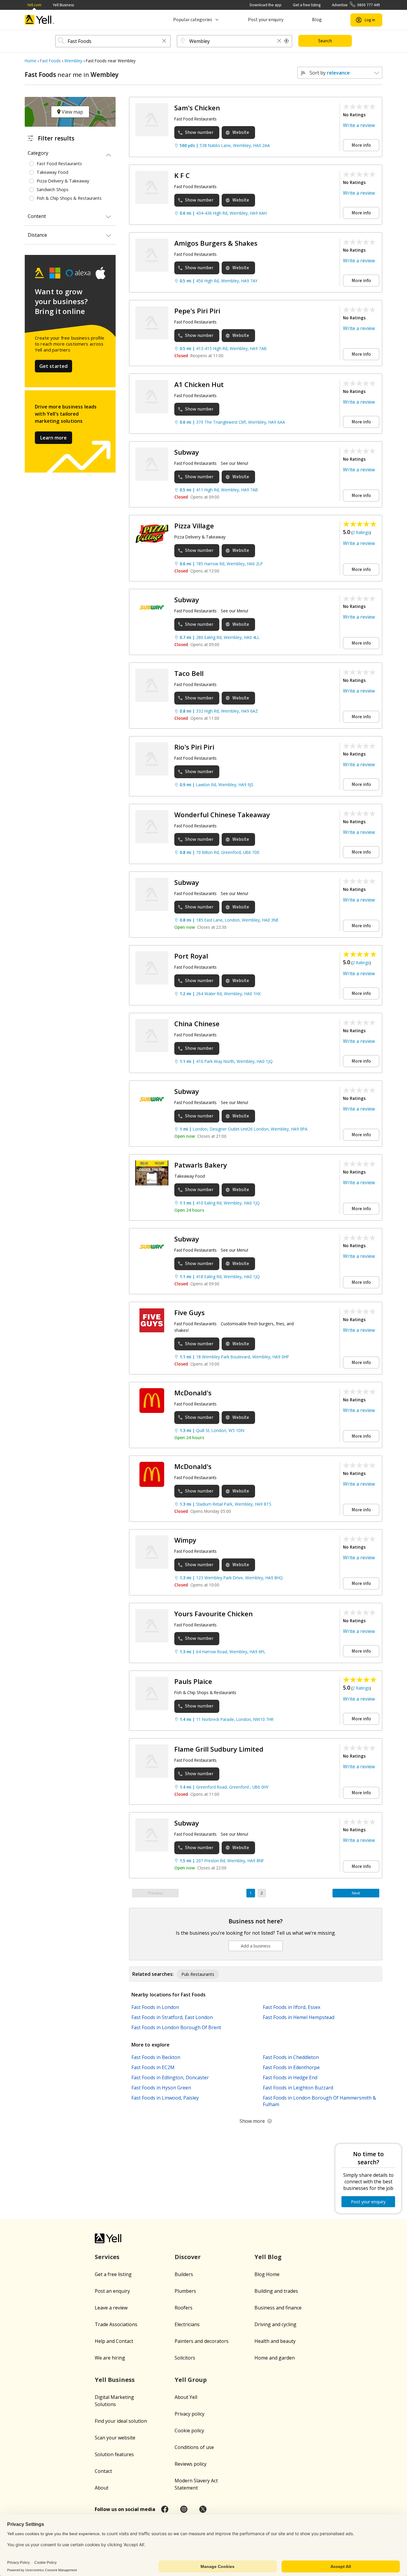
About (102, 2488)
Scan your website (115, 2438)
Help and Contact (114, 2341)
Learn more (53, 438)
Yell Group (191, 2380)
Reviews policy (191, 2464)
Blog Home (267, 2274)
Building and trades (276, 2291)
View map (72, 112)
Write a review (359, 125)
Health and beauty (275, 2341)
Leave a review (111, 2308)
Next (356, 1893)
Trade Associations (116, 2324)
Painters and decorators (202, 2341)
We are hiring (110, 2358)
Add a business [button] (256, 1946)
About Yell (186, 2397)
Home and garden (275, 2358)
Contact (103, 2471)
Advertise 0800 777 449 (356, 5)
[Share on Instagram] (184, 2509)
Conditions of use (194, 2447)
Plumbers (185, 2291)
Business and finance (278, 2308)
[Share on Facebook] (165, 2509)
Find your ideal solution (121, 2421)
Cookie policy (189, 2431)
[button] (164, 41)
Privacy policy (189, 2414)
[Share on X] (203, 2509)
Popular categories (193, 20)
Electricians (187, 2324)
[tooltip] (287, 41)
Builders (184, 2274)
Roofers (184, 2308)
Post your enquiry (266, 20)
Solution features (114, 2454)
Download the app (266, 5)
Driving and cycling (275, 2324)
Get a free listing (307, 5)
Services (107, 2257)
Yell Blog (268, 2257)
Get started (54, 366)
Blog (317, 20)
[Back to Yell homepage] (40, 20)
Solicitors (185, 2358)
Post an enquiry (112, 2291)
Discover (188, 2257)
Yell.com (34, 5)
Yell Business (63, 5)
